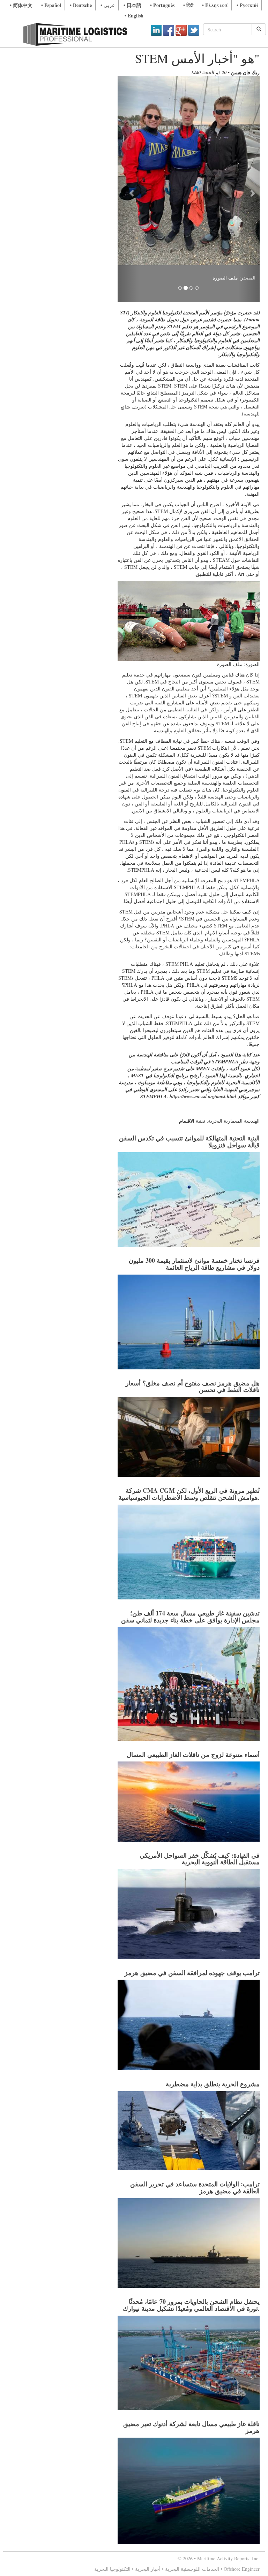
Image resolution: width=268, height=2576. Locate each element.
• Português (162, 5)
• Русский (247, 5)
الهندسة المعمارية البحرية (234, 999)
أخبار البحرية (148, 2447)
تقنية (200, 999)
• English (134, 16)
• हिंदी (188, 5)
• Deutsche (81, 5)
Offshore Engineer (242, 2447)
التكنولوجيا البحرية (112, 2447)
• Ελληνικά (215, 5)
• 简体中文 (21, 5)
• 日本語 (132, 5)
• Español (51, 5)
